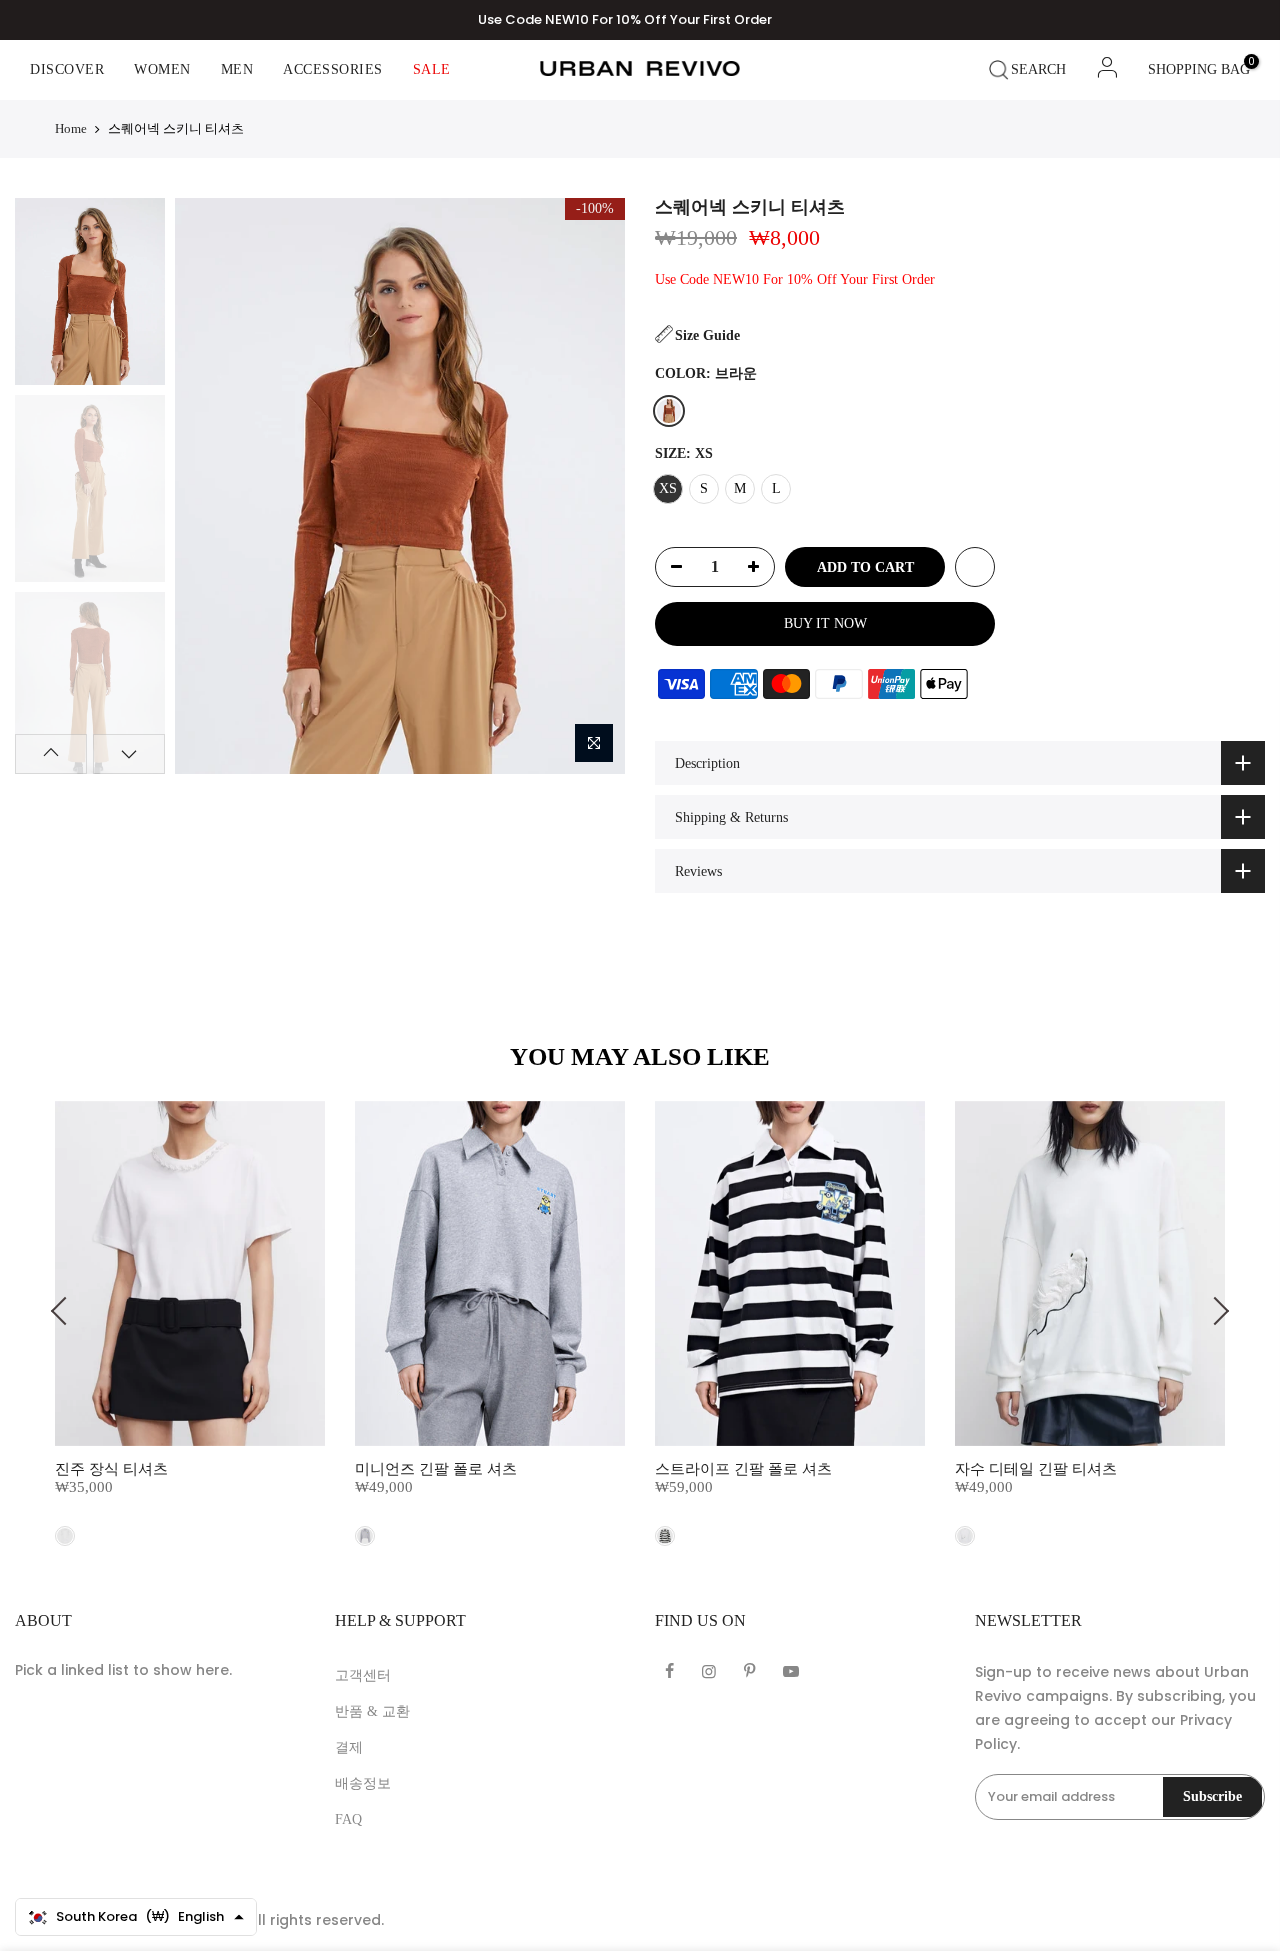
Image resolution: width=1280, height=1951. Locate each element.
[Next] (591, 486)
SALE (432, 69)
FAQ (348, 1819)
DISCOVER (67, 69)
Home (71, 128)
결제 (349, 1747)
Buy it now (825, 623)
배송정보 (363, 1783)
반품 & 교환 (372, 1711)
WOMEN (162, 69)
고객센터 (363, 1675)
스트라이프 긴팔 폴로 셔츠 (743, 1469)
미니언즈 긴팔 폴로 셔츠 (436, 1469)
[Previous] (207, 486)
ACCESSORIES (333, 69)
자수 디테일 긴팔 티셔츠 (1036, 1469)
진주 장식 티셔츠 (111, 1469)
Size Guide (707, 335)
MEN (237, 69)
